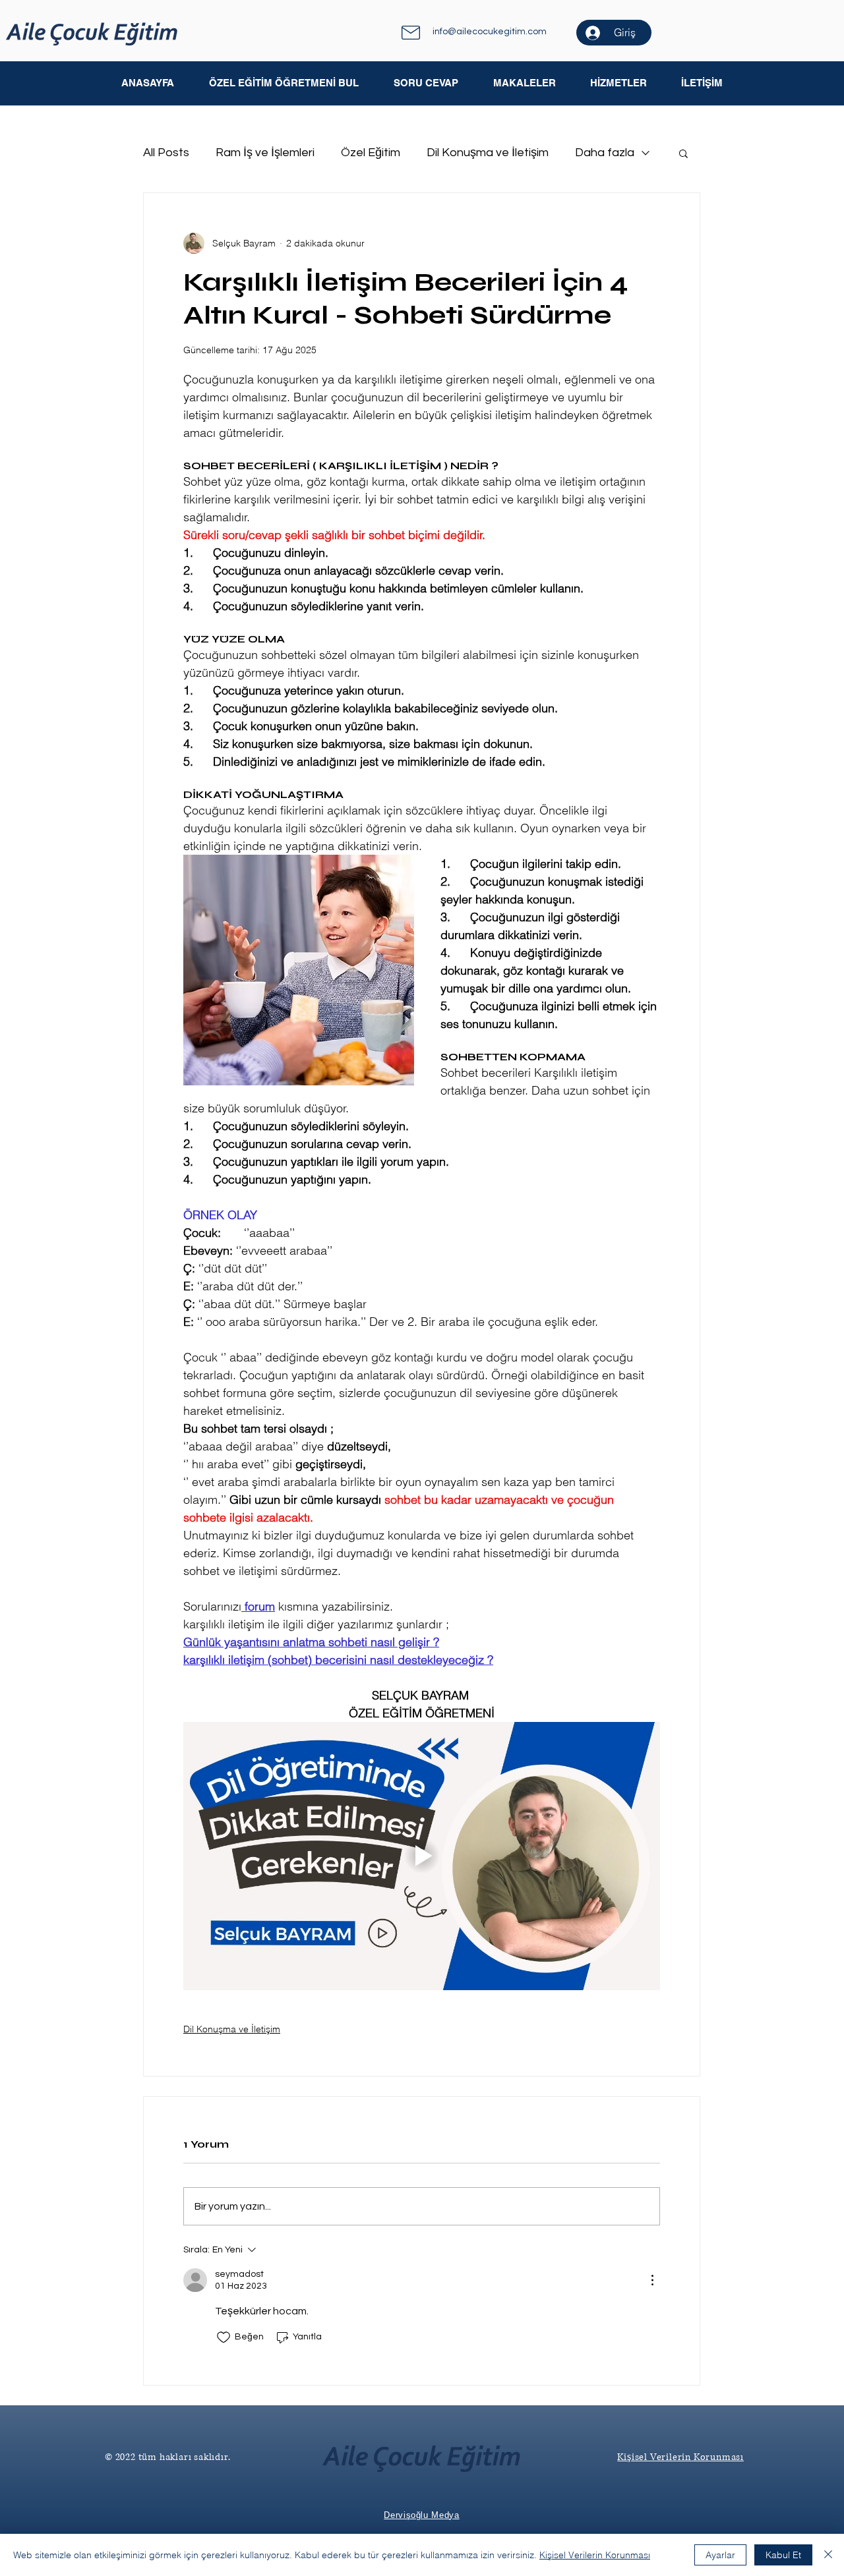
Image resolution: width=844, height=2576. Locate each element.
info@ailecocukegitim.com (490, 32)
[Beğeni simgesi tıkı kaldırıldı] (224, 2337)
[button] (524, 83)
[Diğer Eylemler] (652, 2280)
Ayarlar (720, 2555)
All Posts (166, 153)
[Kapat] (828, 2555)
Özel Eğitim (371, 153)
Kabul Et (783, 2555)
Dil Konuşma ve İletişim (488, 153)
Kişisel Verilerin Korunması (595, 2555)
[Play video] (422, 1856)
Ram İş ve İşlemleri (265, 153)
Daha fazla (605, 153)
